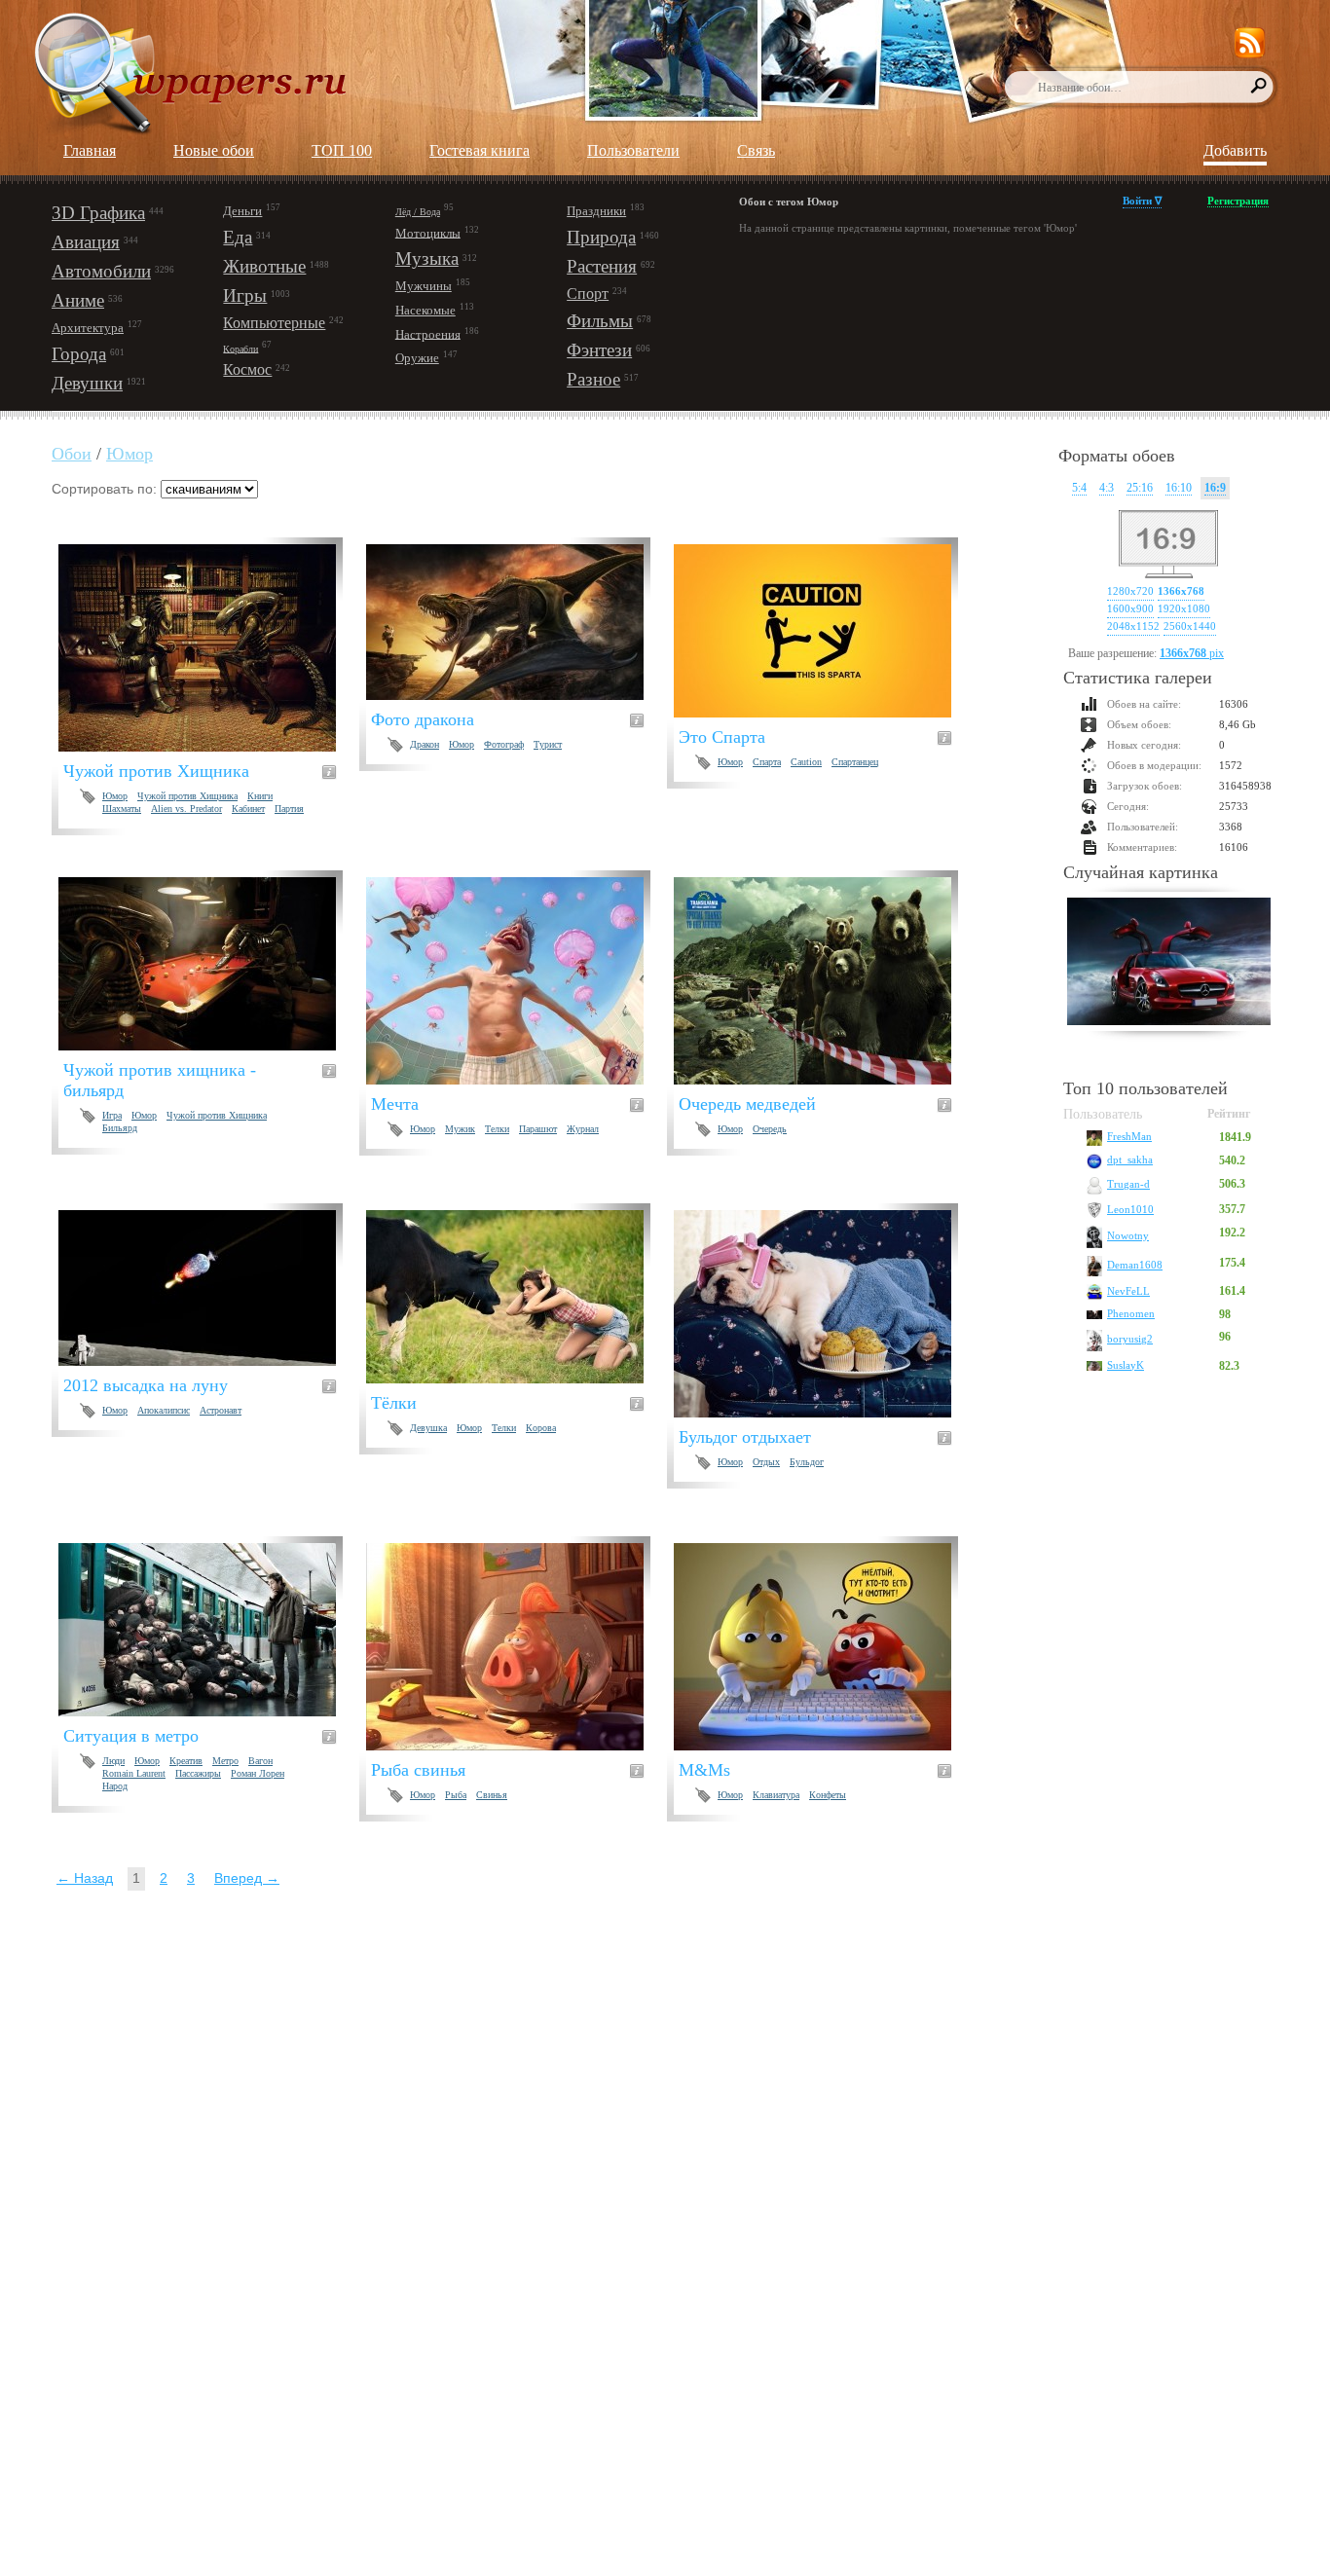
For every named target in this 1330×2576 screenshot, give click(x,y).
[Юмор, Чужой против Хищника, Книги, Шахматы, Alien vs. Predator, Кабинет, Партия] (209, 648)
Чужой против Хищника (187, 796)
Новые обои (214, 150)
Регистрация (1238, 201)
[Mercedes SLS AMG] (1169, 964)
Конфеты (828, 1795)
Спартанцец (855, 762)
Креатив (186, 1761)
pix (1192, 653)
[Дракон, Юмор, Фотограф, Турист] (517, 622)
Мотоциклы (428, 232)
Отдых (766, 1462)
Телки (497, 1129)
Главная (90, 150)
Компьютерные (274, 323)
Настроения (428, 333)
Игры (245, 295)
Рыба (456, 1795)
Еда (238, 237)
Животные (264, 266)
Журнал (583, 1129)
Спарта (767, 762)
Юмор (129, 454)
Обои (72, 454)
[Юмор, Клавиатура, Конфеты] (824, 1647)
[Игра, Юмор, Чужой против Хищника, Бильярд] (209, 964)
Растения (602, 266)
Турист (548, 744)
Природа (601, 237)
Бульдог (807, 1462)
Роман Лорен (258, 1773)
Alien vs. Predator (186, 809)
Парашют (538, 1129)
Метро (225, 1761)
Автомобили (101, 271)
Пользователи (633, 150)
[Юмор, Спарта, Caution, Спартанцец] (824, 631)
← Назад (85, 1878)
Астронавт (221, 1410)
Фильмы (600, 321)
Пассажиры (198, 1773)
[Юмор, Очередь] (824, 981)
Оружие (417, 358)
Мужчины (424, 286)
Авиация (86, 242)
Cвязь (756, 150)
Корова (541, 1428)
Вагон (260, 1761)
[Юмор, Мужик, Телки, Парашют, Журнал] (517, 981)
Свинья (492, 1795)
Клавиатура (776, 1795)
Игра (112, 1115)
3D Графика (98, 213)
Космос (247, 369)
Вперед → (247, 1878)
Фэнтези (599, 350)
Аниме (78, 300)
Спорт (588, 294)
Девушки (87, 383)
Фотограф (504, 744)
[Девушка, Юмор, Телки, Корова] (517, 1297)
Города (79, 354)
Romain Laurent (134, 1773)
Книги (260, 796)
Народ (115, 1786)
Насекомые (425, 310)
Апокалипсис (164, 1410)
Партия (289, 809)
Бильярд (120, 1128)
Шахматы (122, 809)
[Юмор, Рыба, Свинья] (517, 1647)
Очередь (770, 1129)
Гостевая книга (480, 150)
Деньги (242, 211)
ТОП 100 (342, 150)
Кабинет (248, 809)
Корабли (240, 348)
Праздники (596, 211)
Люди (113, 1761)
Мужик (460, 1129)
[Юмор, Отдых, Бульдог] (824, 1314)
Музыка (427, 258)
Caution (806, 762)
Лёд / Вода (418, 212)
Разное (593, 379)
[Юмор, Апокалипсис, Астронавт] (209, 1288)
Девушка (428, 1428)
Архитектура (88, 328)
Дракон (425, 744)
